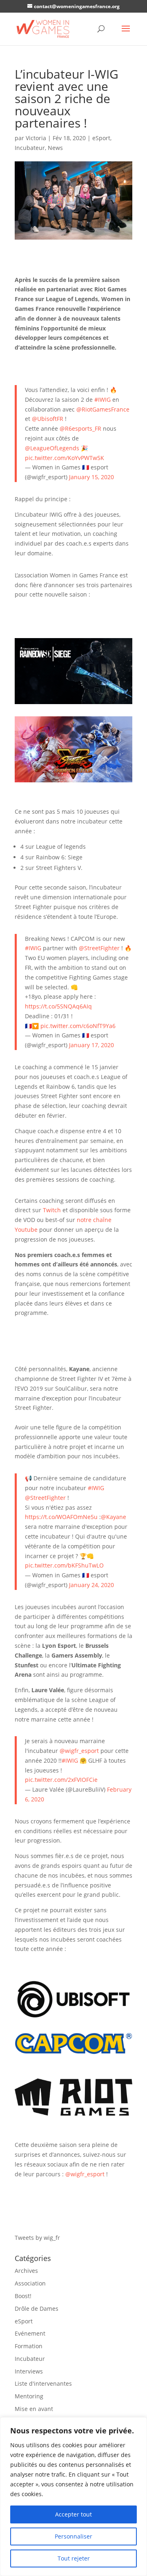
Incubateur (30, 148)
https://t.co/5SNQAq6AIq (58, 1006)
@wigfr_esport (79, 1751)
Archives (26, 2271)
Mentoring (29, 2396)
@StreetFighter (99, 948)
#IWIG (102, 400)
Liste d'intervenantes (43, 2383)
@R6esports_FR (80, 428)
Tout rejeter (74, 2558)
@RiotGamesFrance (103, 409)
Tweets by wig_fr (37, 2238)
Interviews (29, 2371)
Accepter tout (73, 2514)
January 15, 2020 (91, 477)
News (55, 148)
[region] (73, 2497)
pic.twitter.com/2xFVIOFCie (61, 1780)
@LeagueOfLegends (52, 448)
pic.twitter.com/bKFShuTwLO (64, 1565)
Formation (29, 2346)
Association (30, 2283)
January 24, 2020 (91, 1585)
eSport (101, 138)
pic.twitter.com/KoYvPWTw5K (65, 458)
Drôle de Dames (37, 2308)
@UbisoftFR (48, 419)
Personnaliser (73, 2536)
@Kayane (114, 1517)
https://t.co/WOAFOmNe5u (61, 1517)
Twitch (52, 1210)
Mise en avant (34, 2409)
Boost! (23, 2296)
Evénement (30, 2333)
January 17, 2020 (91, 1045)
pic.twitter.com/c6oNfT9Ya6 (78, 1026)
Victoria (36, 138)
